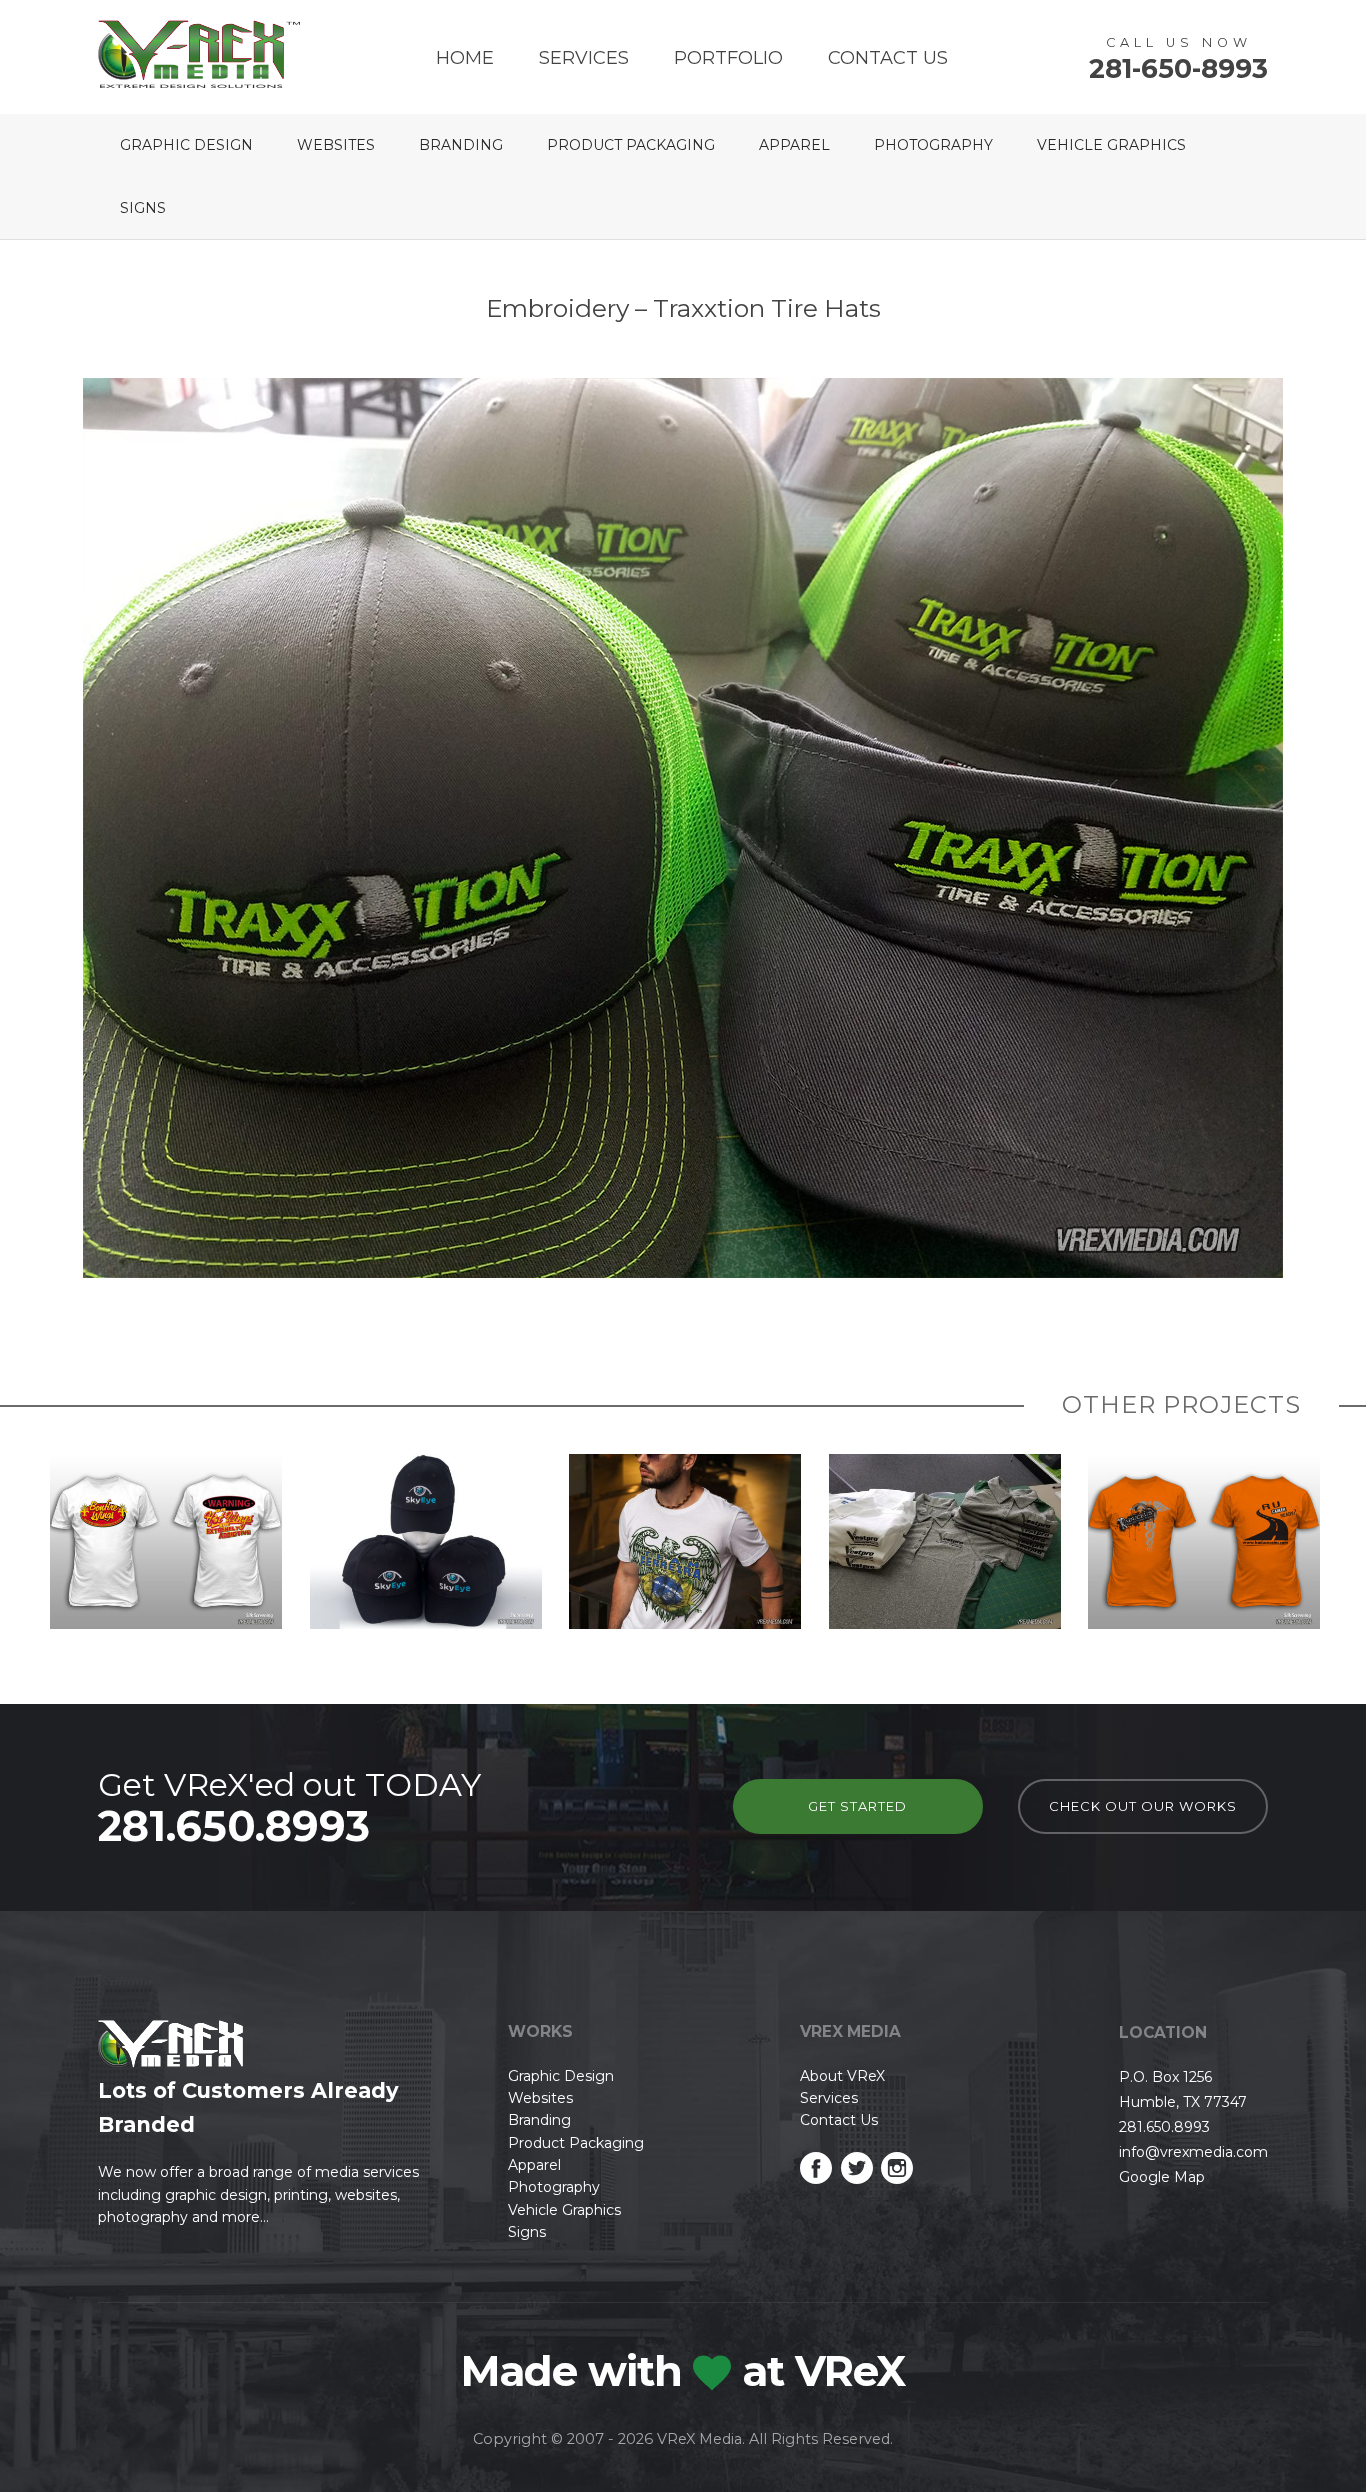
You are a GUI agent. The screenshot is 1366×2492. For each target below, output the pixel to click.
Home (465, 58)
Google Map (1162, 2177)
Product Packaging (631, 145)
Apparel (794, 145)
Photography (933, 145)
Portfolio (728, 58)
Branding (461, 145)
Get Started (857, 1806)
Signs (143, 208)
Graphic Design (186, 145)
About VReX (842, 2076)
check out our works (1143, 1806)
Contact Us (888, 58)
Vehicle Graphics (1111, 145)
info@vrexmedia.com (1193, 2152)
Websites (336, 145)
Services (584, 58)
